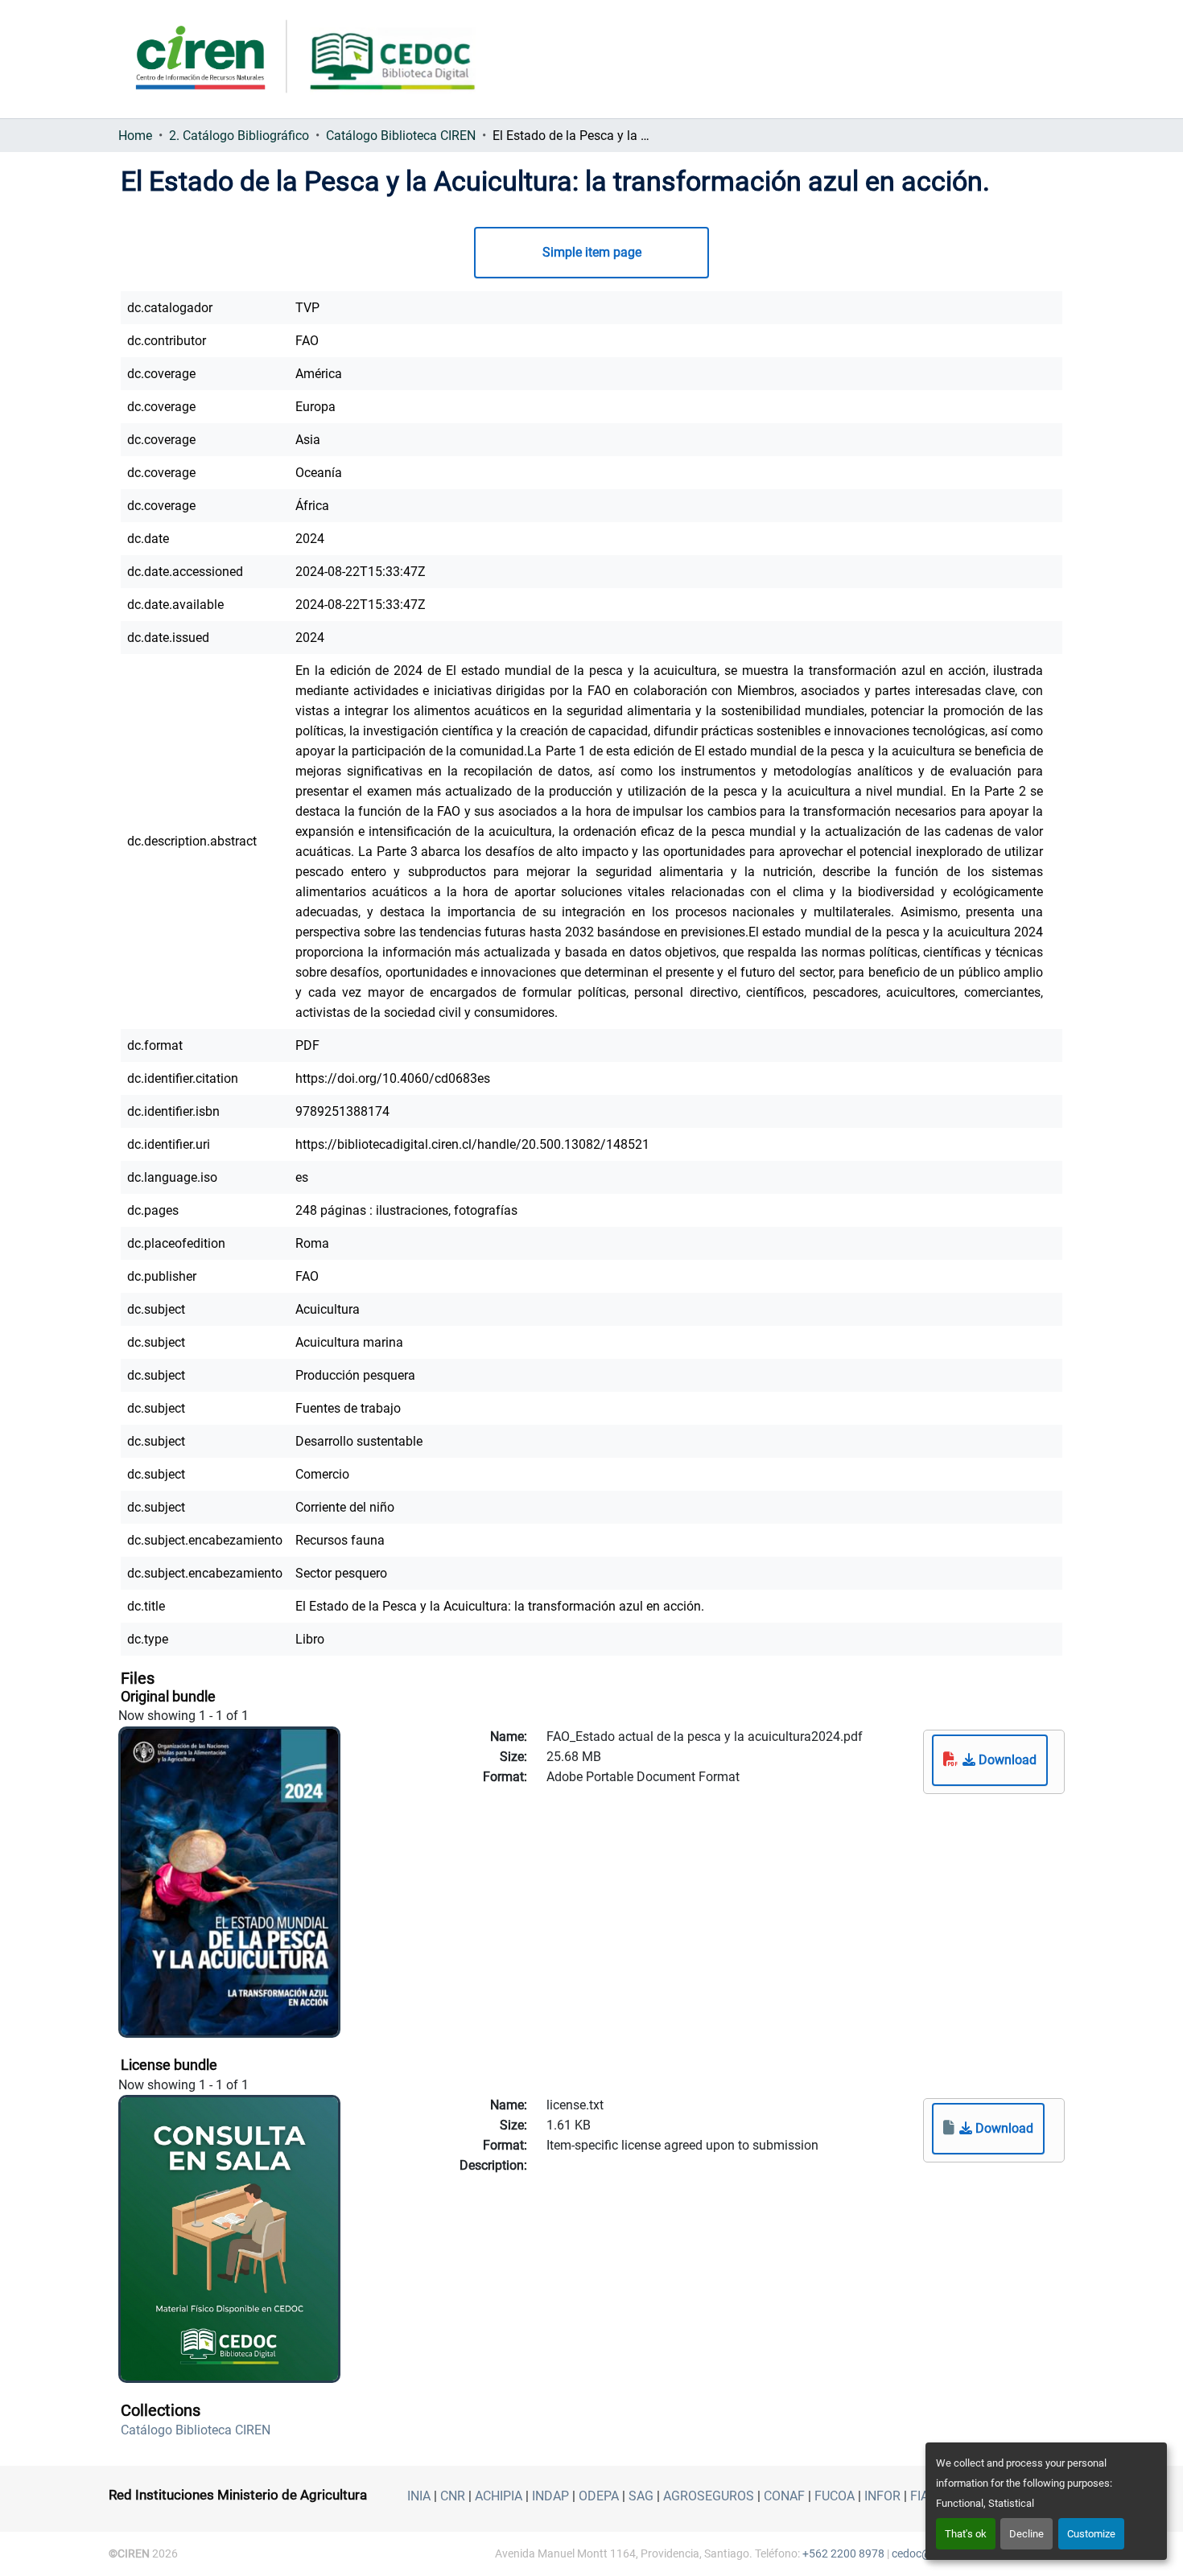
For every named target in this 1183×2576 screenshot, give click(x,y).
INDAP (550, 2496)
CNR (453, 2496)
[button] (196, 2430)
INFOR (882, 2496)
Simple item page (592, 252)
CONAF (784, 2496)
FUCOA (835, 2496)
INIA (419, 2496)
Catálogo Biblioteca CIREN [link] (401, 136)
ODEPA (599, 2496)
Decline (1026, 2534)
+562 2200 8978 (843, 2553)
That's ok (966, 2534)
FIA (919, 2496)
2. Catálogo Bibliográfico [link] (239, 136)
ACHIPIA (499, 2496)
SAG (641, 2496)
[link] (990, 1760)
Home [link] (135, 136)
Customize (1091, 2534)
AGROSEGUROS (709, 2496)
